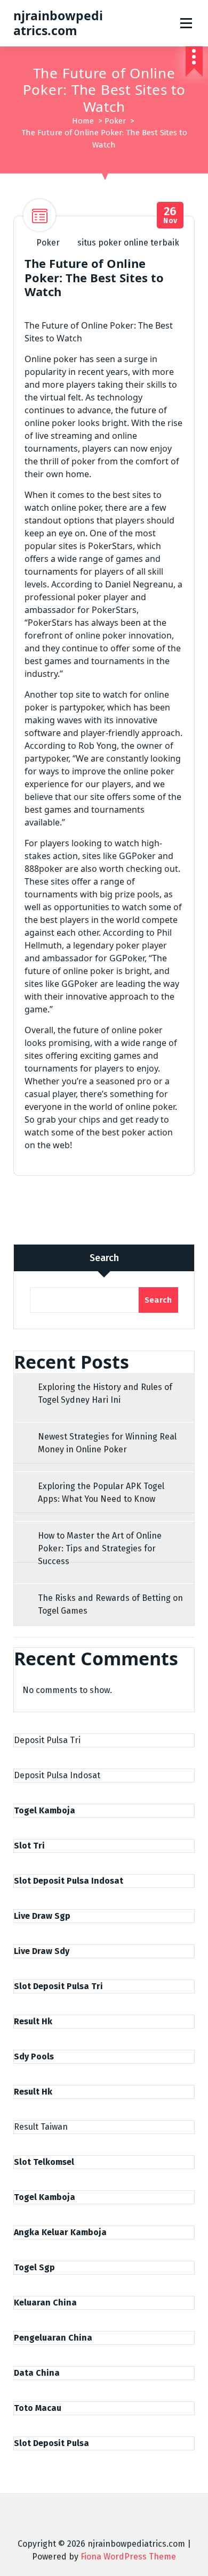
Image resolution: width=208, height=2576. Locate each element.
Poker (115, 121)
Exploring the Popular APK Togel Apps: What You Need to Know (101, 1493)
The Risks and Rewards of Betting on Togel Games (110, 1604)
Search (104, 1258)
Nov (170, 215)
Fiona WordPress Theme (128, 2557)
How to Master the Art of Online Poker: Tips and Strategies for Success (100, 1548)
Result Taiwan (41, 2127)
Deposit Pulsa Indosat (57, 1775)
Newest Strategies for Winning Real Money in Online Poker (107, 1443)
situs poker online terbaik (128, 243)
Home (83, 121)
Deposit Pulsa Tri (47, 1740)
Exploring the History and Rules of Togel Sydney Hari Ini (105, 1393)
